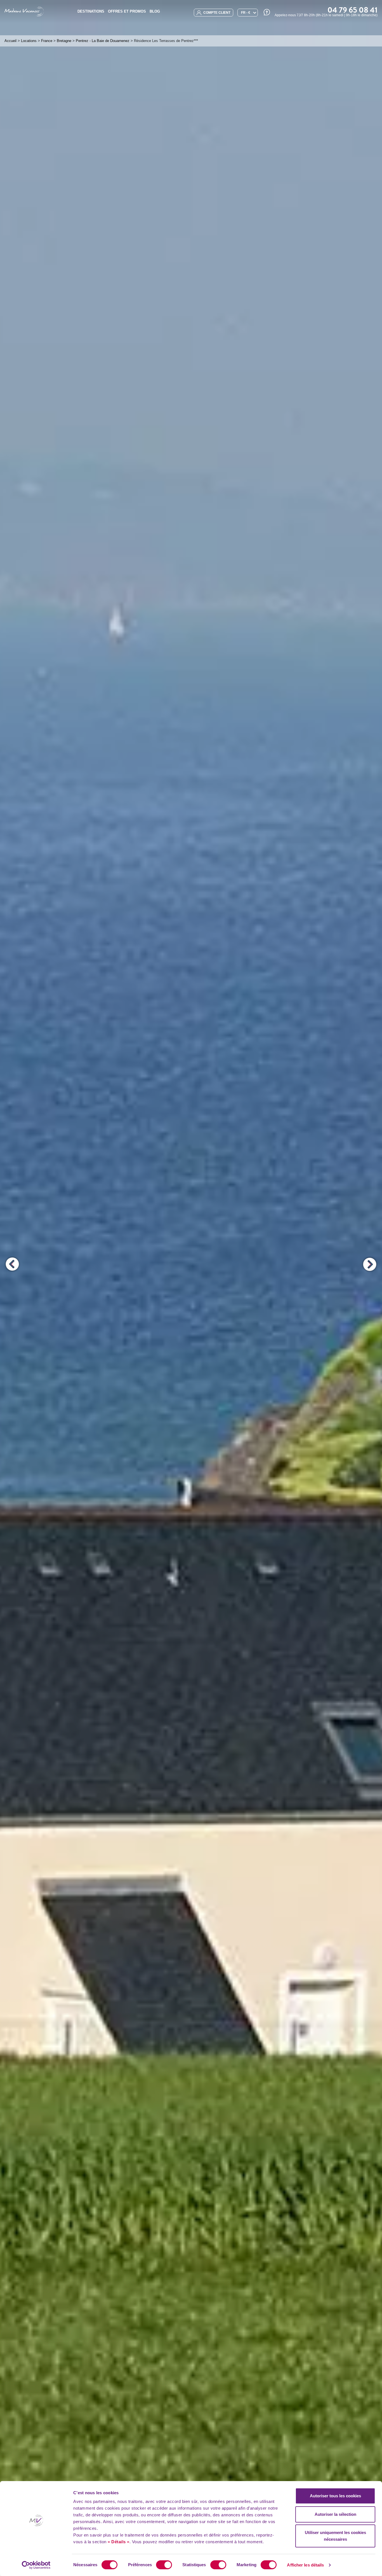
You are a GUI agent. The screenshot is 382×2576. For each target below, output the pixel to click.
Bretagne (64, 41)
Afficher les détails (305, 2565)
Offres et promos (127, 11)
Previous (12, 1264)
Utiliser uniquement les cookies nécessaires (335, 2536)
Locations (29, 41)
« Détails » (119, 2542)
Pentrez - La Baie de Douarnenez (103, 41)
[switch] (164, 2565)
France (47, 41)
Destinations (91, 11)
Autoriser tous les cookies (335, 2496)
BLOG (155, 11)
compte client (216, 13)
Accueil (10, 41)
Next (370, 1264)
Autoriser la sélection (335, 2514)
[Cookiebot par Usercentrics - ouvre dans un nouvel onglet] (36, 2565)
